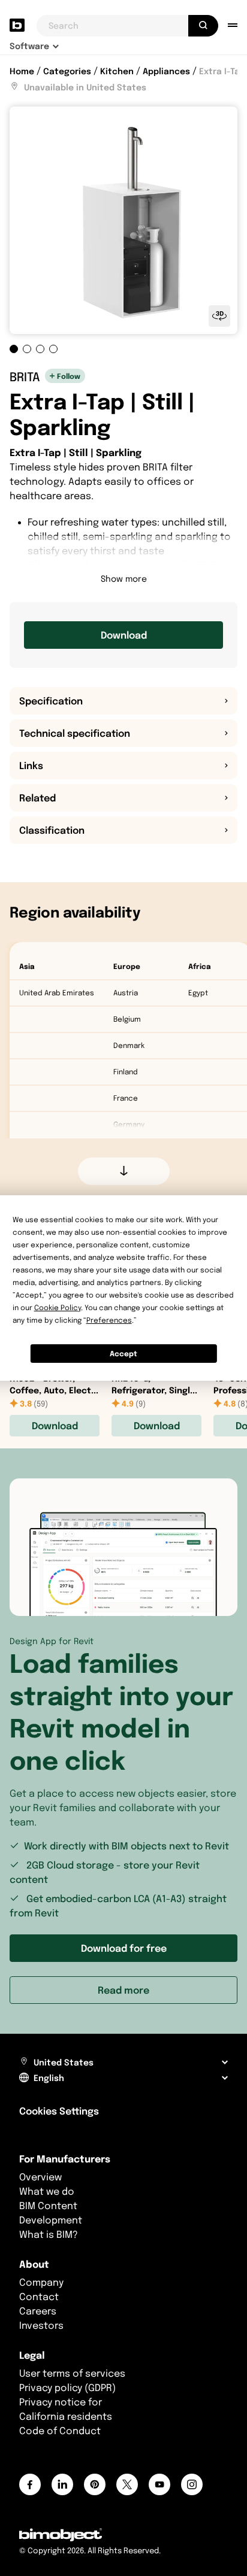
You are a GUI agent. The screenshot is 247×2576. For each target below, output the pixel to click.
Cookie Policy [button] (58, 1307)
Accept (123, 1354)
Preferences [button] (109, 1320)
